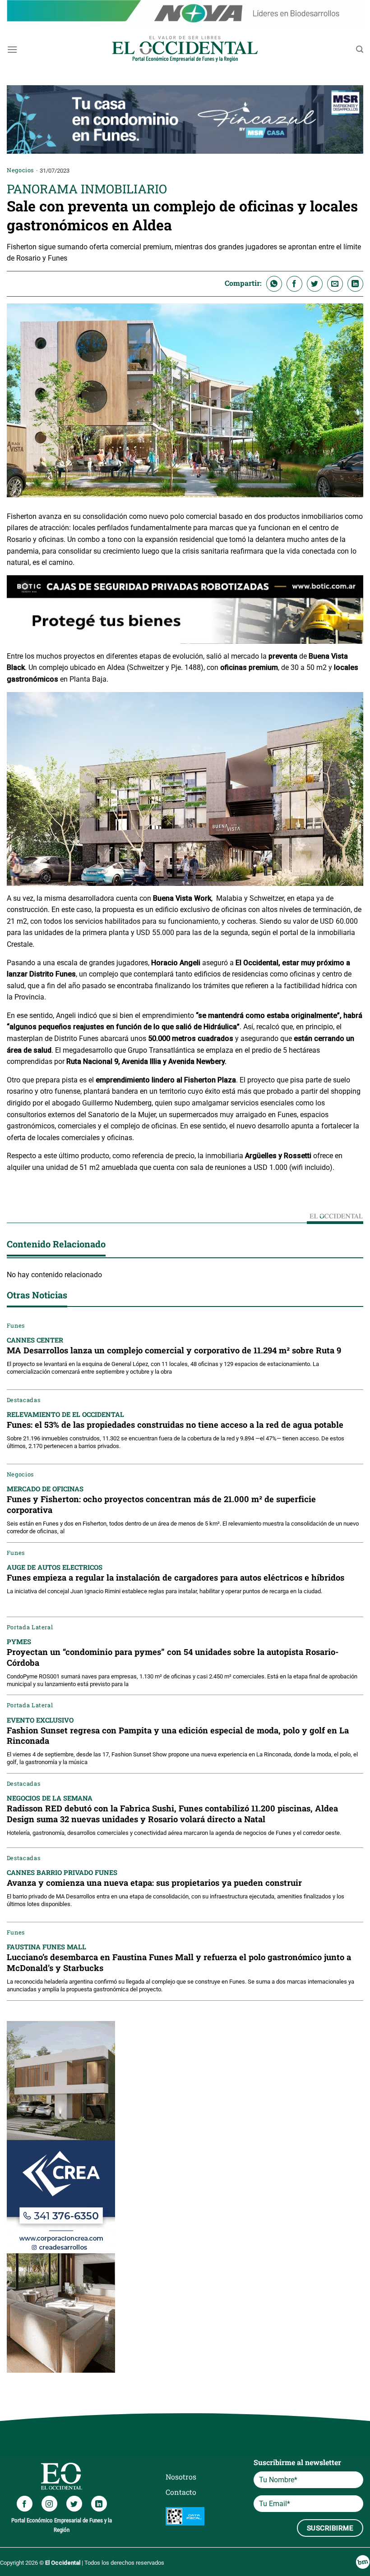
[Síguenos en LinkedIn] (99, 2504)
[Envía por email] (335, 284)
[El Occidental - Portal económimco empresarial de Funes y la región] (185, 49)
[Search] (360, 49)
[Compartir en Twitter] (315, 284)
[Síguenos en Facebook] (25, 2504)
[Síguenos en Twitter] (74, 2504)
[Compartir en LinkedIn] (355, 284)
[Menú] (12, 49)
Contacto (181, 2492)
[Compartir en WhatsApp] (274, 284)
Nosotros (181, 2477)
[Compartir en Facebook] (294, 284)
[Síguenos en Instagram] (49, 2504)
